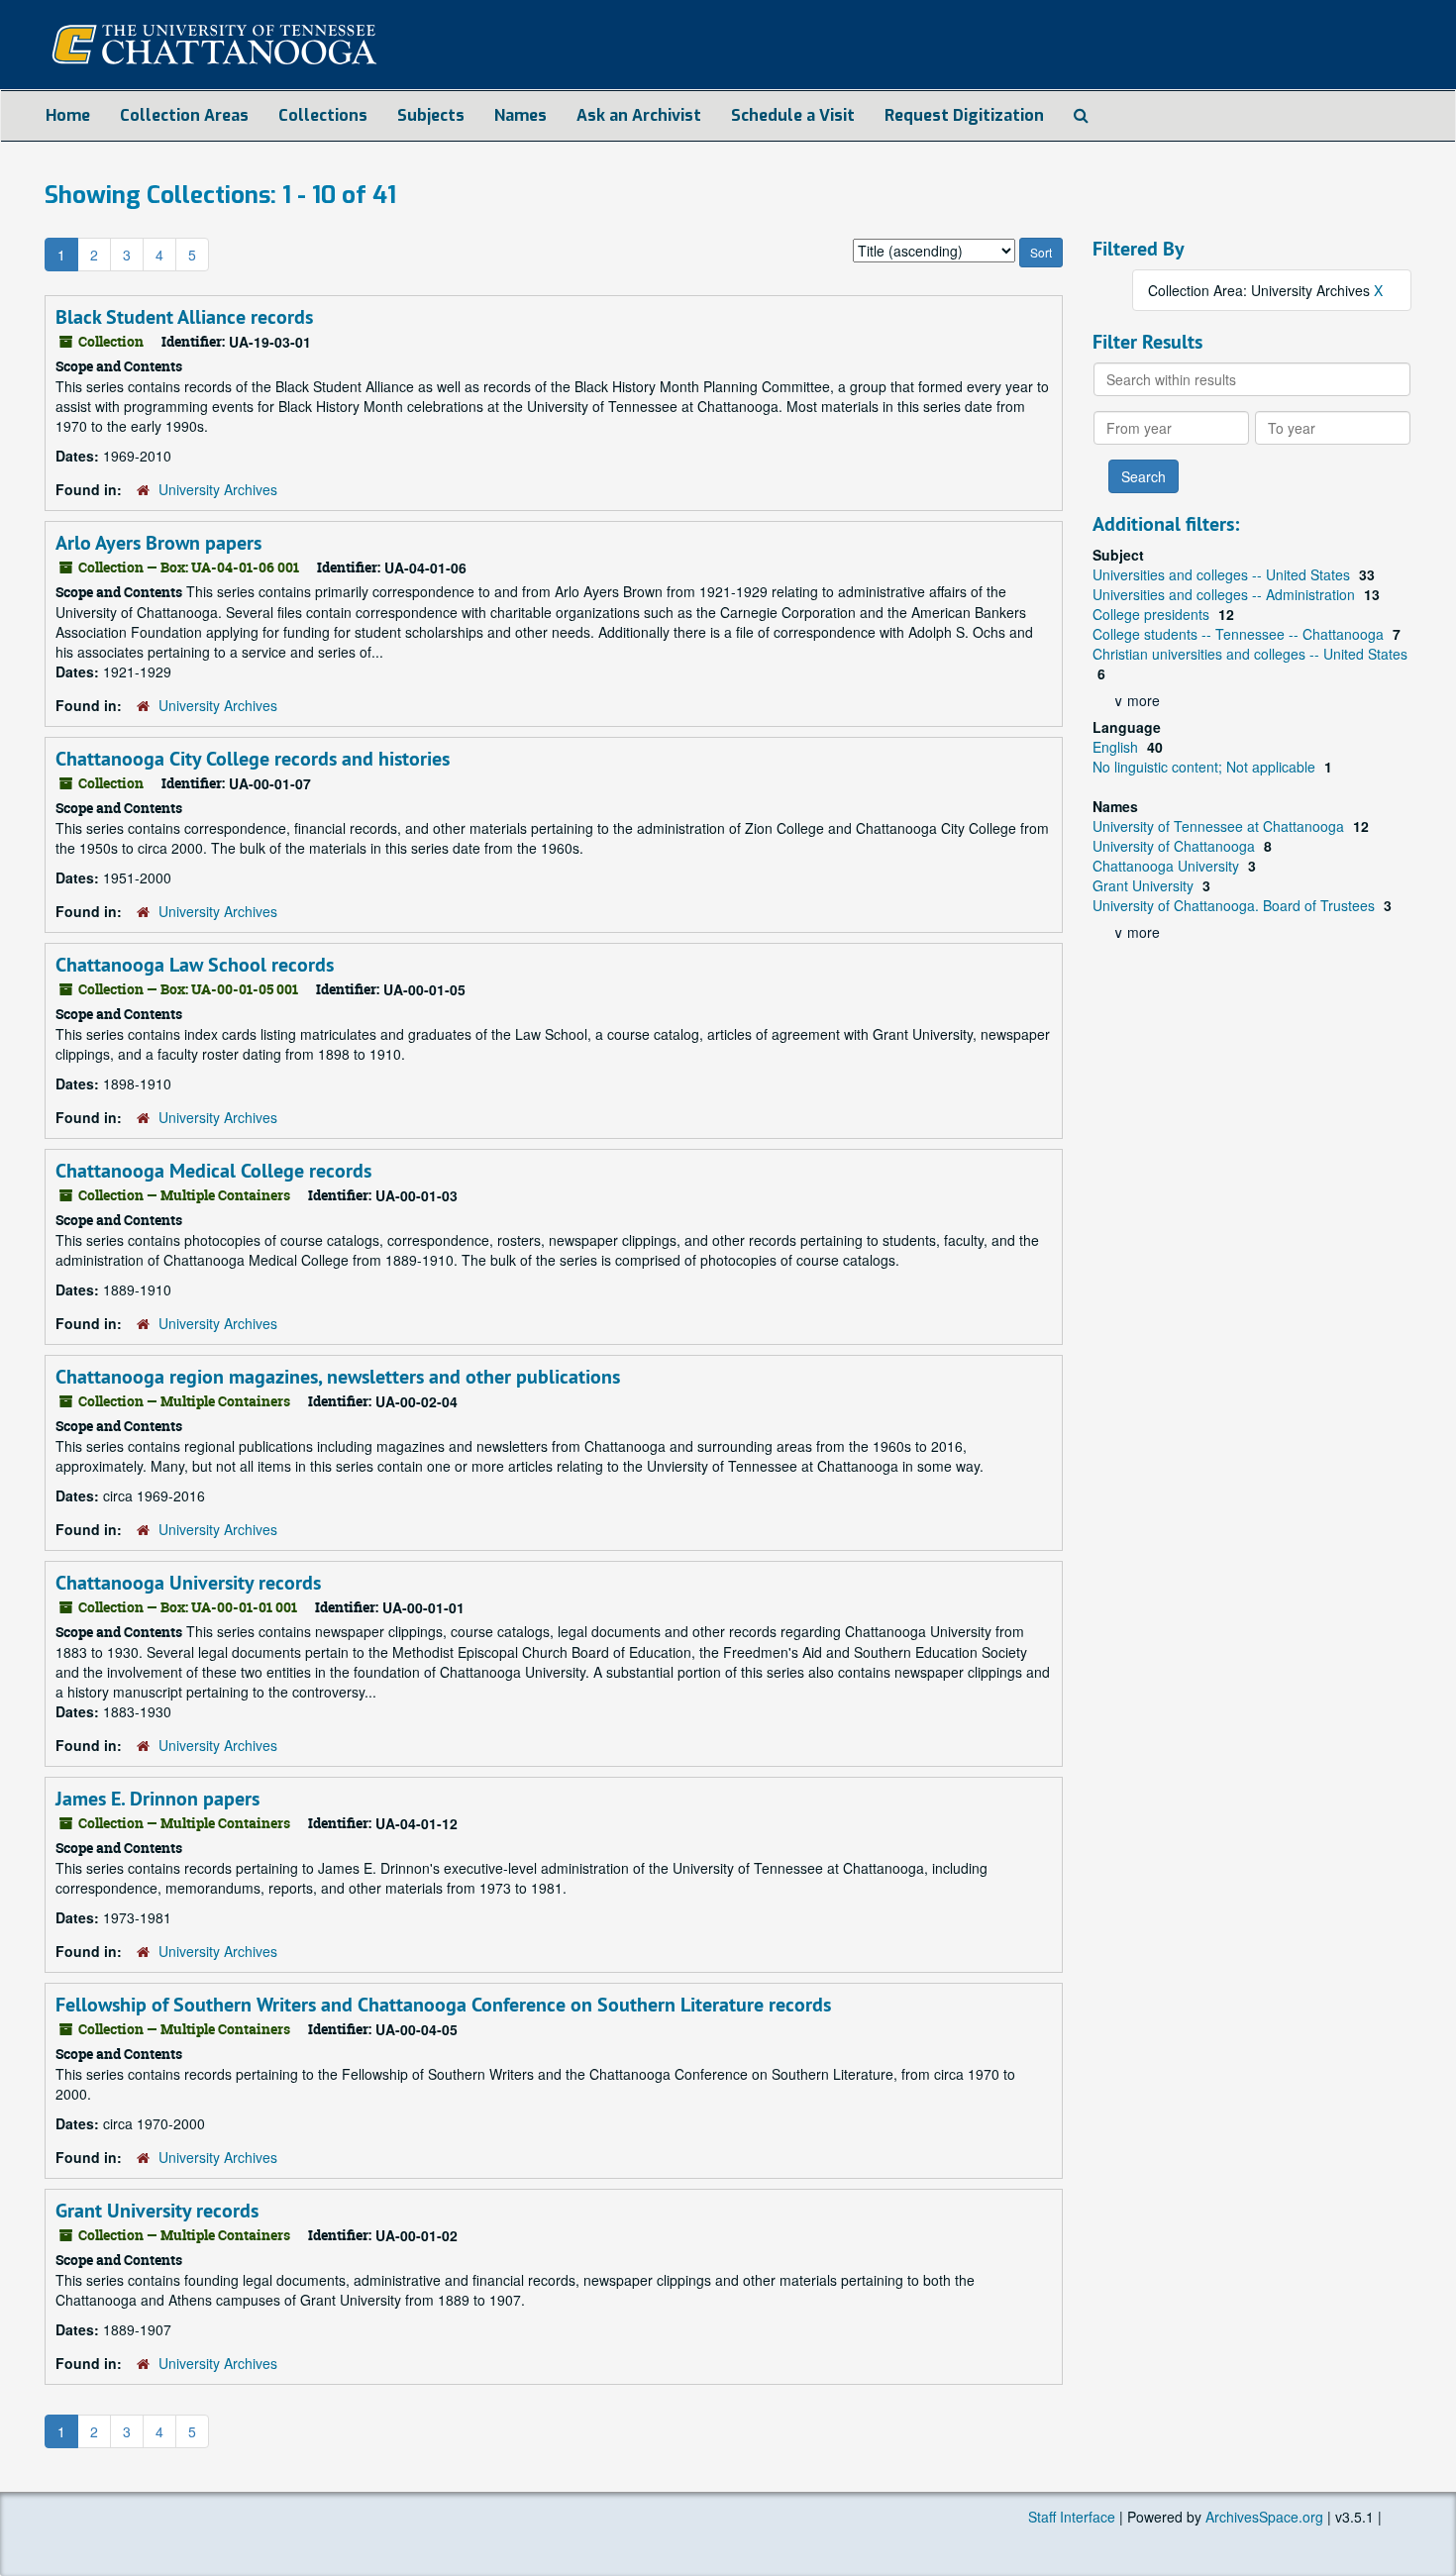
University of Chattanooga (1176, 846)
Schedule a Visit (793, 115)
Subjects (431, 115)
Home (68, 115)
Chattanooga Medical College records (213, 1171)
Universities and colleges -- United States (1223, 574)
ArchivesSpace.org (1264, 2517)
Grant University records (157, 2211)
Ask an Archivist (639, 115)
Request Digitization (964, 115)
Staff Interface (1072, 2517)
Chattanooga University (1168, 866)
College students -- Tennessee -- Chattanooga (1240, 634)
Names (520, 115)
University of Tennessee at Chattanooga (1220, 826)
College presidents (1153, 614)
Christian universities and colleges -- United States (1250, 654)
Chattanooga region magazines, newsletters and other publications (338, 1377)
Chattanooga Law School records (195, 965)
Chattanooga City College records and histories (253, 759)
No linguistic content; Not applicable (1206, 767)
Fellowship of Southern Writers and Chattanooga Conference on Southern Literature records (443, 2005)
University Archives (218, 489)
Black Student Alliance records (184, 317)
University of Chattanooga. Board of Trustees (1236, 905)
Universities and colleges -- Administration (1226, 594)
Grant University (1145, 885)
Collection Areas (184, 115)
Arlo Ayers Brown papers (158, 543)
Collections (323, 115)
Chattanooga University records (188, 1583)
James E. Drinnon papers (157, 1799)
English (1117, 747)
